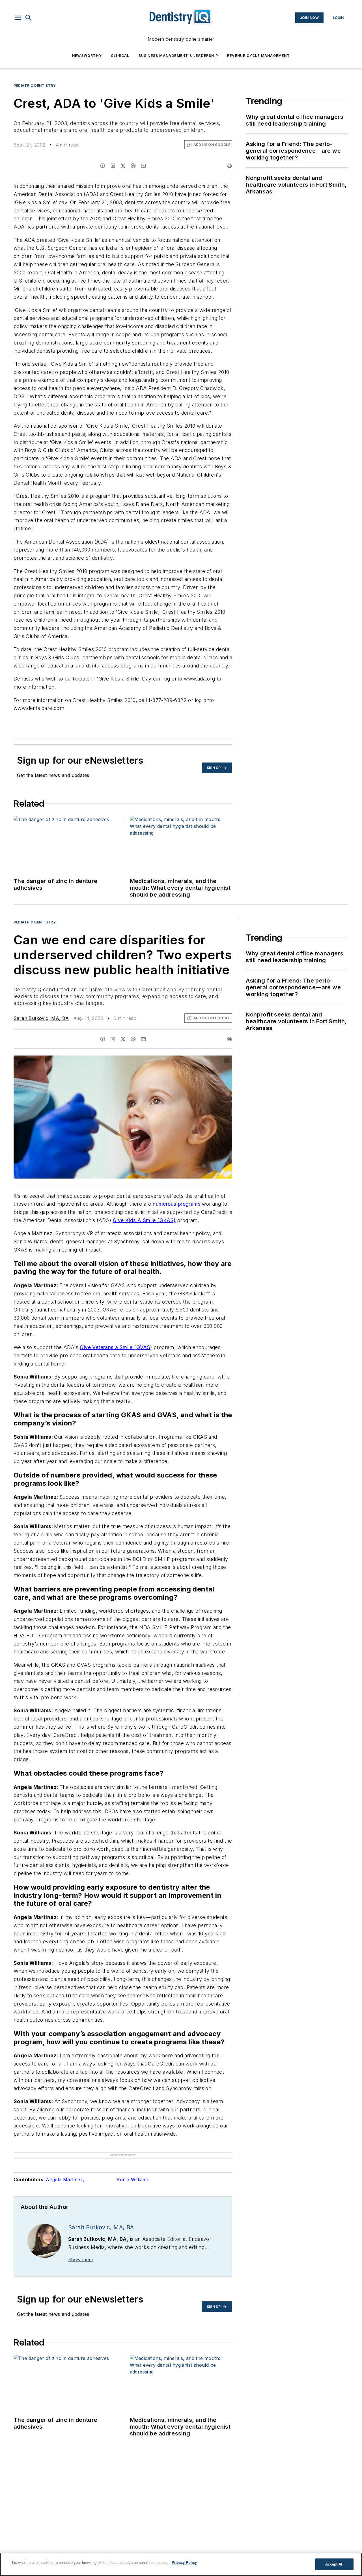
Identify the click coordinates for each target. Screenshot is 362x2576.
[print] (229, 166)
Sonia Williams (133, 2179)
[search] (29, 18)
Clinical (120, 56)
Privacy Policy (184, 2563)
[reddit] (133, 166)
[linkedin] (113, 166)
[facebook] (103, 166)
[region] (181, 2564)
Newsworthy (87, 56)
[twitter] (123, 166)
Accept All (334, 2564)
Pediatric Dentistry (35, 86)
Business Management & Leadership (178, 56)
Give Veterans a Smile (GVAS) (116, 1347)
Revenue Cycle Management (258, 56)
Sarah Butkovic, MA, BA (41, 1018)
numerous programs (177, 1204)
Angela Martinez (65, 2179)
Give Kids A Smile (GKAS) (144, 1220)
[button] (18, 18)
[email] (143, 166)
